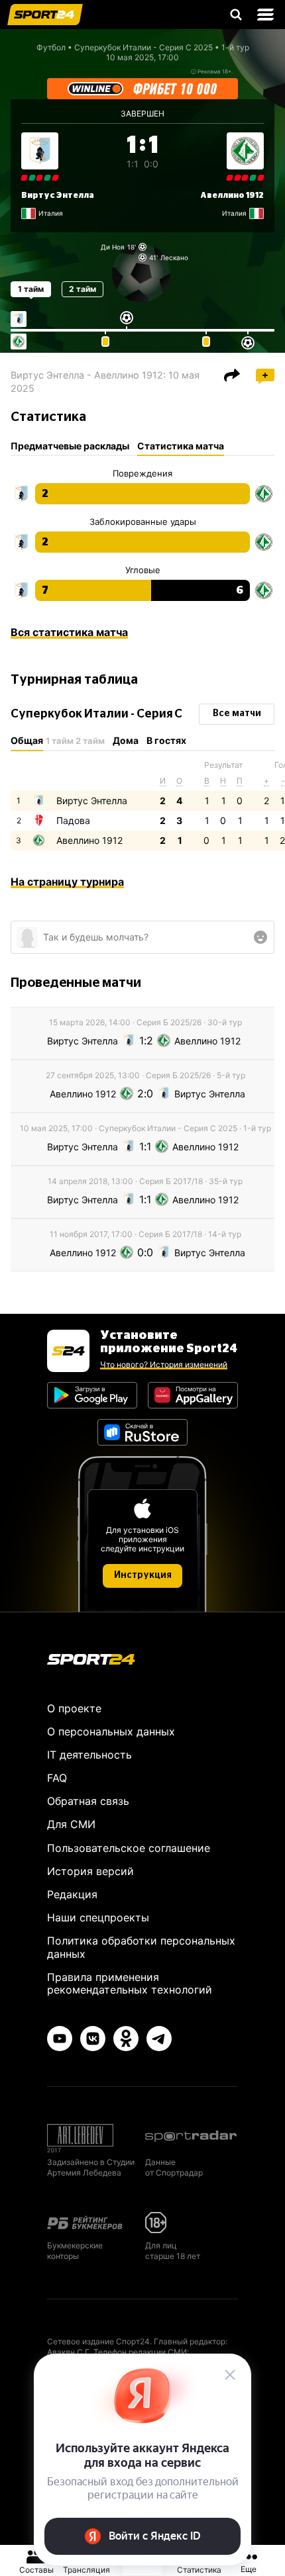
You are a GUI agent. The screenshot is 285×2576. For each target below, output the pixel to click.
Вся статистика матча (69, 632)
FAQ (57, 1778)
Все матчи (237, 713)
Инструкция (143, 1575)
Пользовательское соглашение (129, 1848)
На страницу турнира (67, 882)
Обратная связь (88, 1801)
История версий (90, 1871)
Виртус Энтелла (58, 195)
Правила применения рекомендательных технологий (130, 1983)
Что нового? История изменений (164, 1364)
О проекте (74, 1708)
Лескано (174, 257)
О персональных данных (111, 1731)
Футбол (51, 47)
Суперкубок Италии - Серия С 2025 (143, 47)
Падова (73, 820)
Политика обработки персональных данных (141, 1947)
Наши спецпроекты (98, 1917)
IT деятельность (89, 1755)
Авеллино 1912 (232, 195)
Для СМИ (71, 1824)
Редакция (72, 1894)
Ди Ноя (113, 247)
